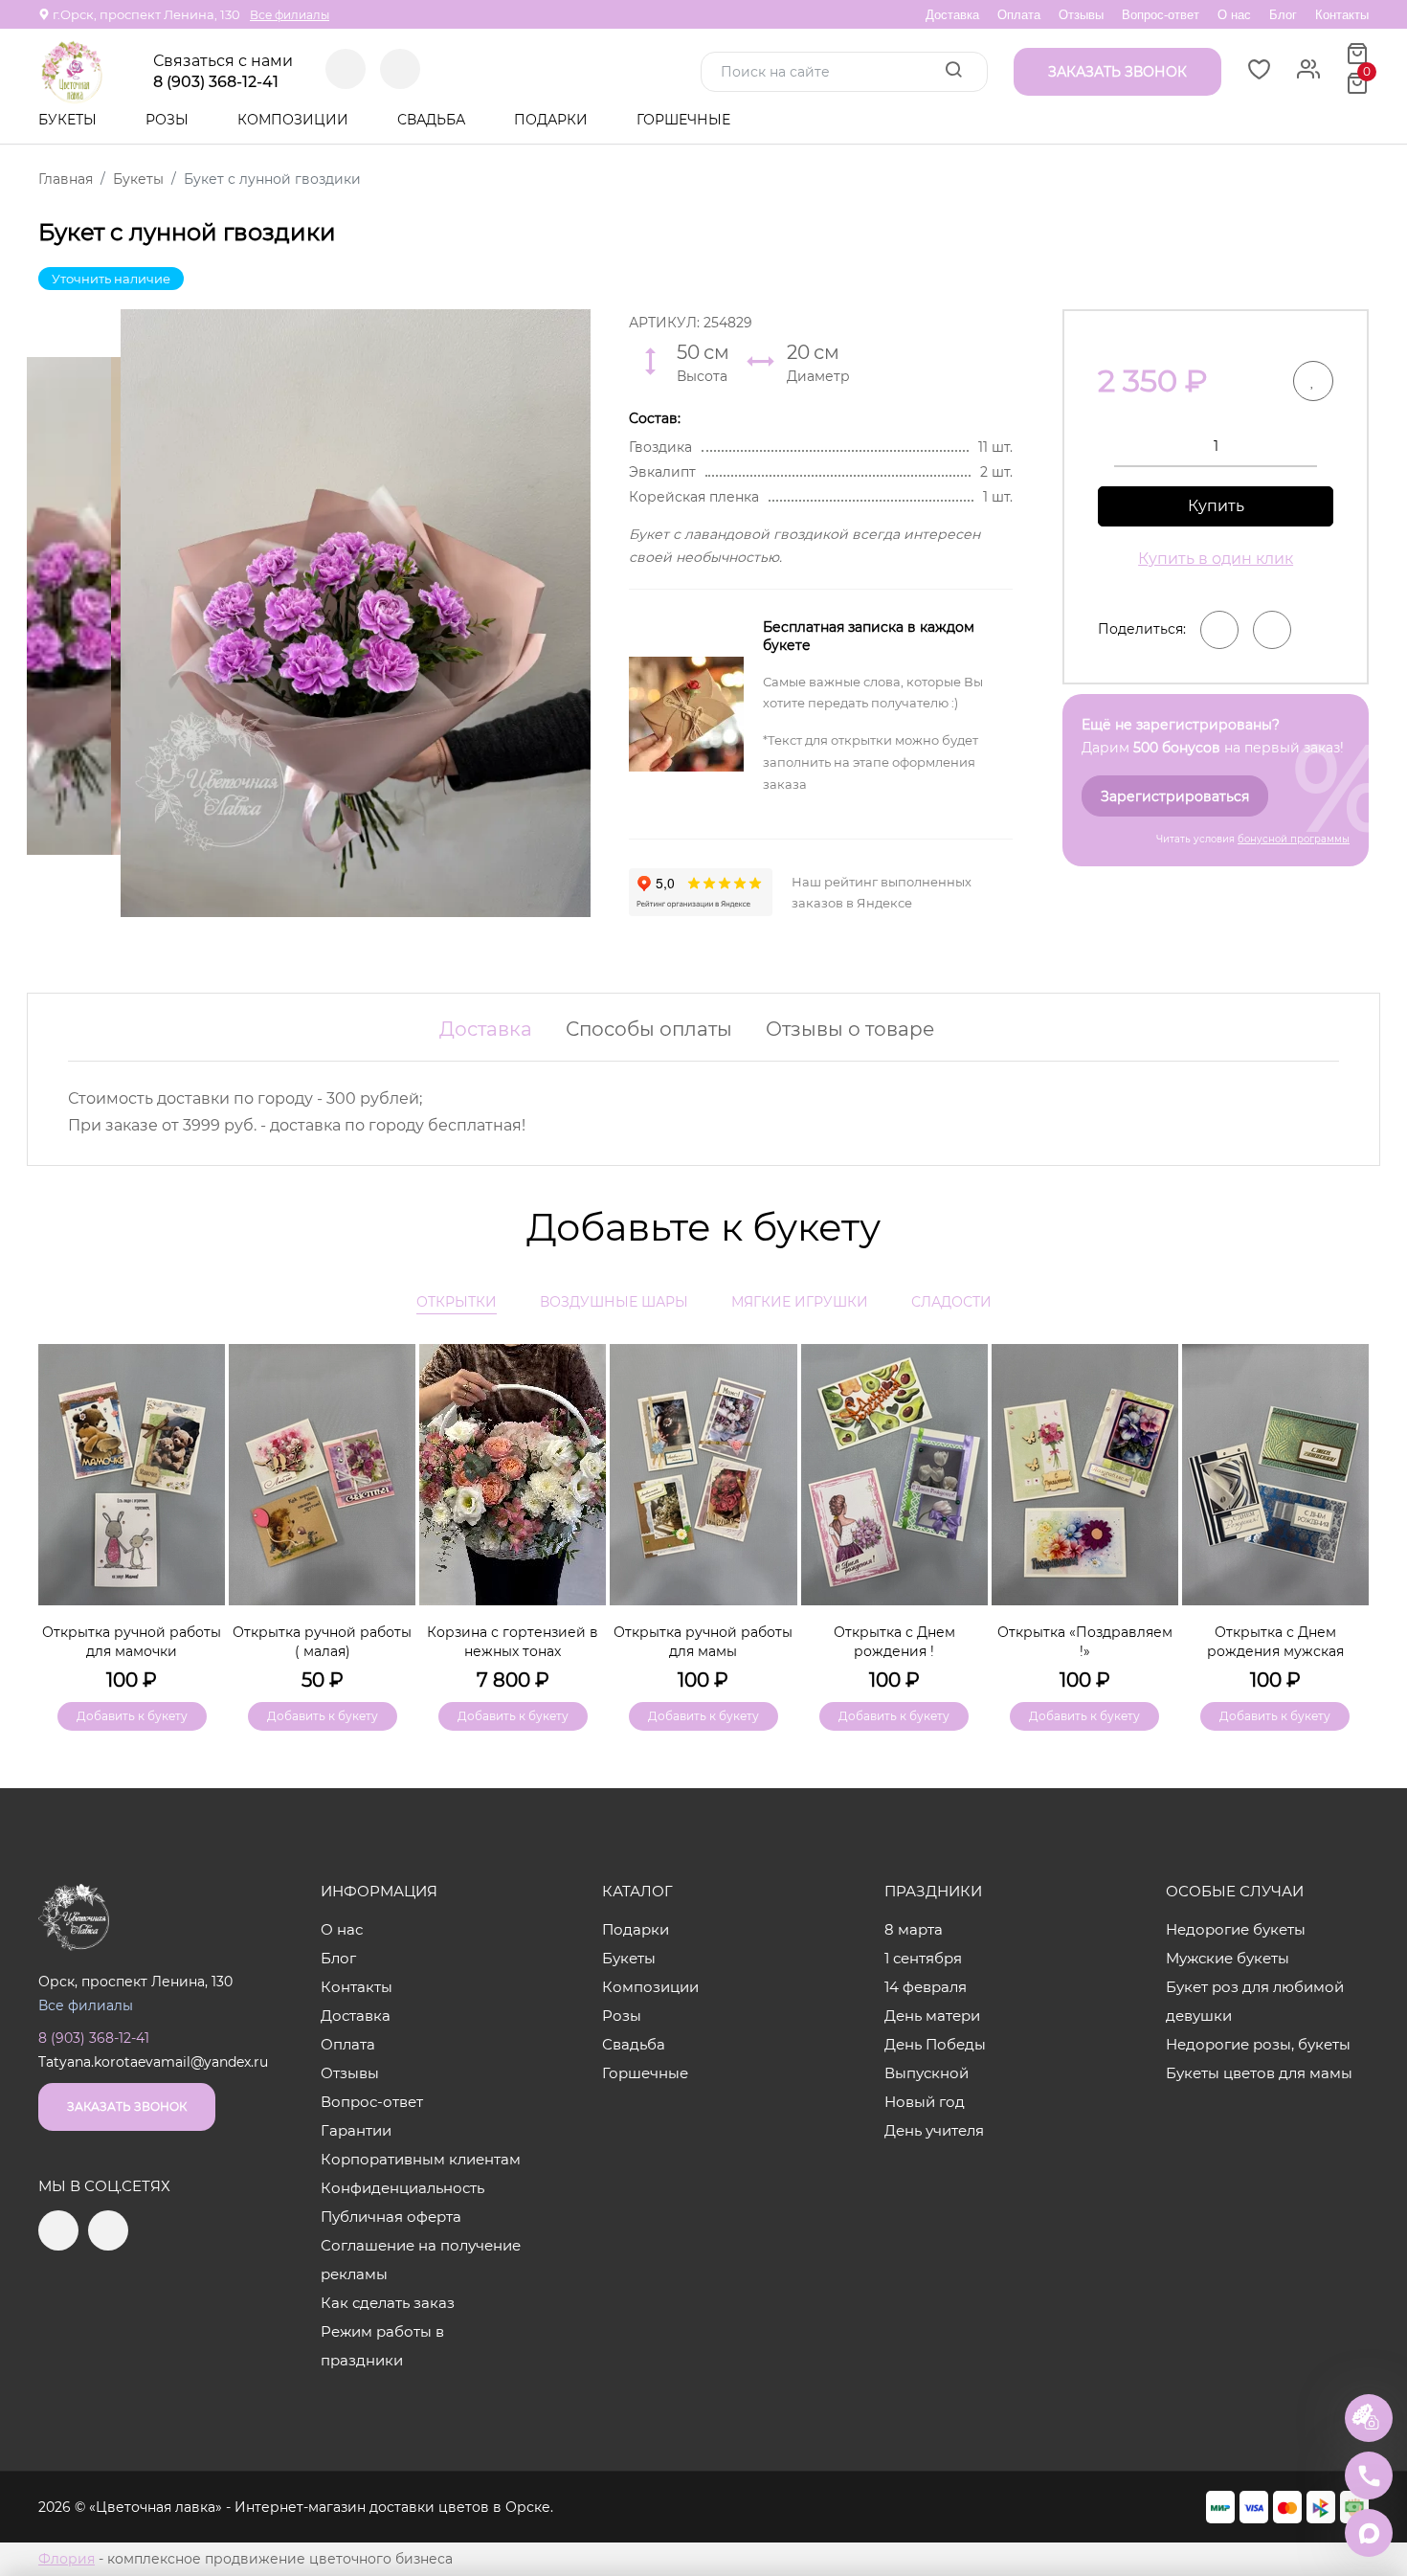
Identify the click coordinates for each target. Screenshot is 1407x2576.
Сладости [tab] (951, 1302)
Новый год (925, 2102)
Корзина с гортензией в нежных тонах (513, 1642)
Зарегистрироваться (1175, 796)
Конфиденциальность (402, 2188)
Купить (1216, 506)
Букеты (69, 120)
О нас (1234, 15)
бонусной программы (1294, 839)
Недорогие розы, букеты (1258, 2044)
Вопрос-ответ (1161, 15)
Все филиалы (290, 15)
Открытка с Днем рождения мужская (1275, 1642)
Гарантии (356, 2130)
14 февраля (926, 1987)
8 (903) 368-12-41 (216, 82)
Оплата (1019, 15)
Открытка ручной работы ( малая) (322, 1642)
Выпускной (927, 2073)
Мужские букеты (1228, 1958)
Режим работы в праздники (382, 2346)
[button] (1345, 1506)
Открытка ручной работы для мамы (703, 1642)
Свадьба (433, 120)
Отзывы (1081, 15)
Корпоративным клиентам (421, 2159)
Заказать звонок (127, 2106)
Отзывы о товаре (850, 1029)
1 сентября (923, 1958)
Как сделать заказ (388, 2303)
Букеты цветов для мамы (1259, 2073)
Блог (1283, 15)
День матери (932, 2016)
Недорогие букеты (1236, 1929)
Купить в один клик (1216, 559)
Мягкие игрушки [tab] (800, 1302)
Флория (67, 2559)
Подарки (553, 120)
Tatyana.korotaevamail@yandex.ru (153, 2062)
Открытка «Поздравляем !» (1085, 1642)
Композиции (295, 120)
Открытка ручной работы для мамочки (132, 1642)
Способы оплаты (649, 1029)
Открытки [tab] (457, 1302)
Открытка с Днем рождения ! (894, 1642)
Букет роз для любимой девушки (1255, 2001)
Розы (169, 120)
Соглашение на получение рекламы (421, 2260)
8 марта (914, 1929)
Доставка (952, 15)
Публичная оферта (391, 2217)
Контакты (1342, 15)
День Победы (935, 2044)
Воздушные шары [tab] (614, 1302)
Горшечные (683, 120)
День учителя (934, 2130)
